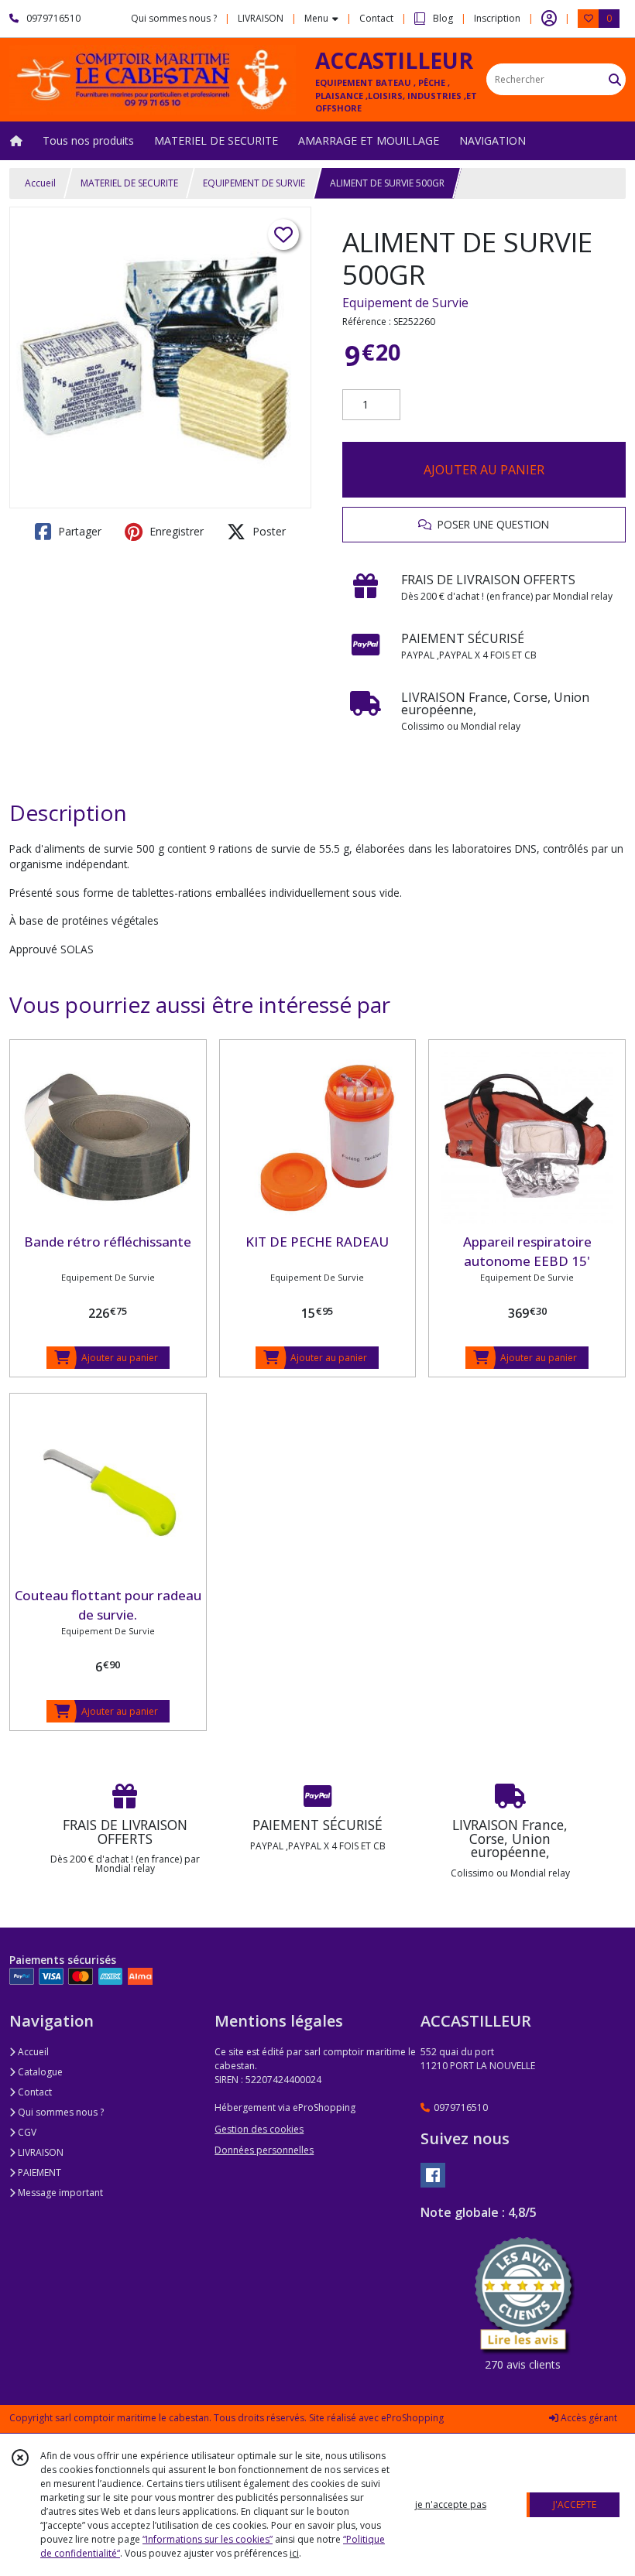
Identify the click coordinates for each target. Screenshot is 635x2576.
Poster (268, 531)
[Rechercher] (615, 79)
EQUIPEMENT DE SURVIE (254, 183)
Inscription (497, 18)
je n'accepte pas (451, 2504)
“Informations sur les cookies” (208, 2539)
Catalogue (39, 2072)
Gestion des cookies (259, 2129)
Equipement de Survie (405, 303)
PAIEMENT (38, 2172)
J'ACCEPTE (575, 2504)
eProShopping (412, 2418)
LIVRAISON (39, 2152)
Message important (59, 2193)
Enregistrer (175, 531)
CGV (26, 2132)
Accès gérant (588, 2418)
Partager (78, 531)
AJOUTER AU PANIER (484, 470)
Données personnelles (264, 2150)
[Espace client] (549, 19)
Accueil (40, 183)
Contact (376, 18)
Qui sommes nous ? (60, 2112)
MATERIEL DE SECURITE (129, 183)
